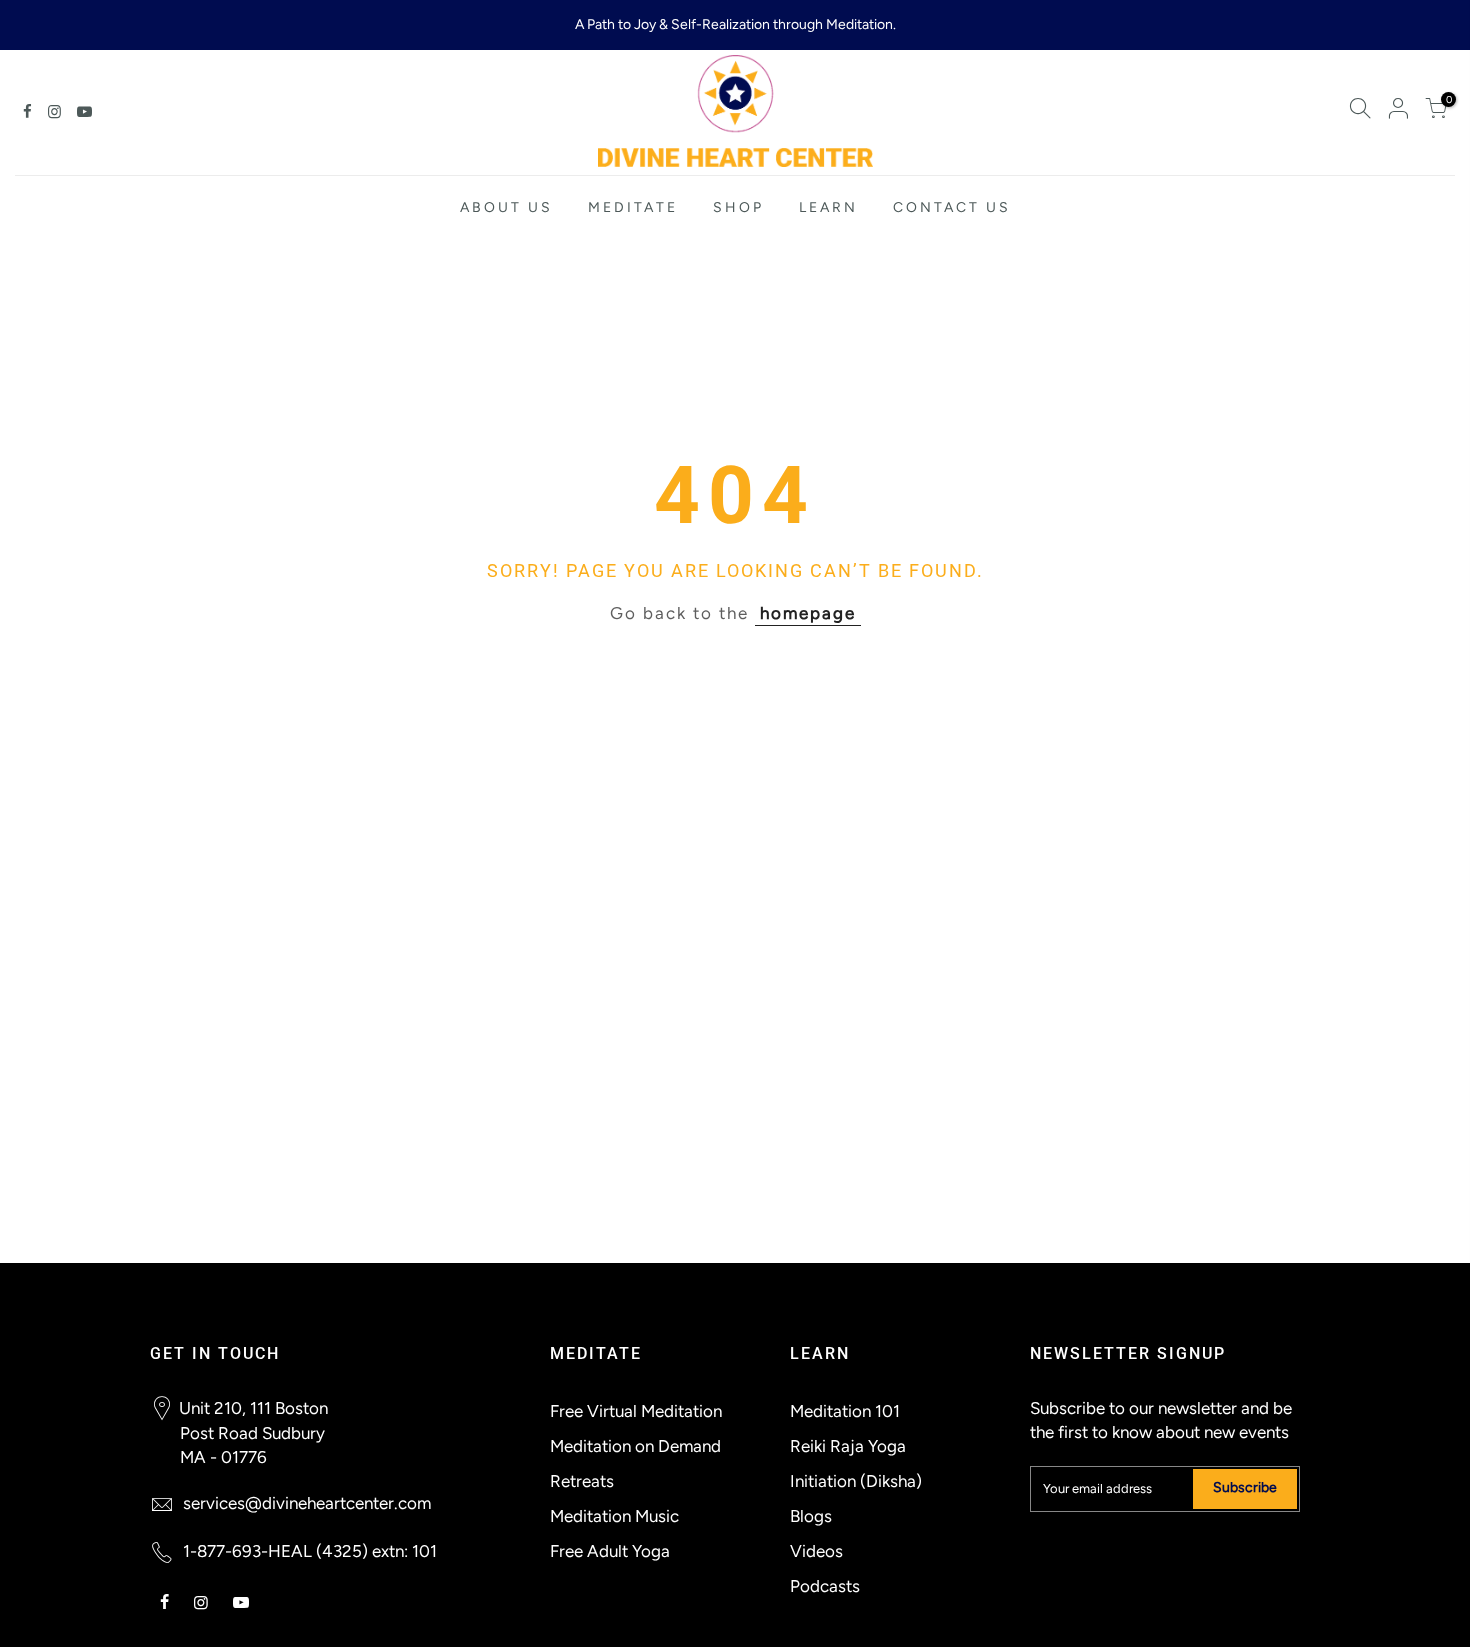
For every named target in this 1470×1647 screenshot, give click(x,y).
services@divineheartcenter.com (307, 1503)
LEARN (828, 207)
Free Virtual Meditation (636, 1411)
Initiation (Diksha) (856, 1481)
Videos (816, 1551)
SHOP (738, 207)
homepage (808, 613)
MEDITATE (633, 207)
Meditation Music (614, 1516)
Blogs (811, 1516)
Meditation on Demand (635, 1446)
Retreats (582, 1481)
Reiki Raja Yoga (848, 1446)
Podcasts (825, 1586)
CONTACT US (952, 207)
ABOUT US (506, 207)
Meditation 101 (845, 1411)
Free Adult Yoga (610, 1551)
